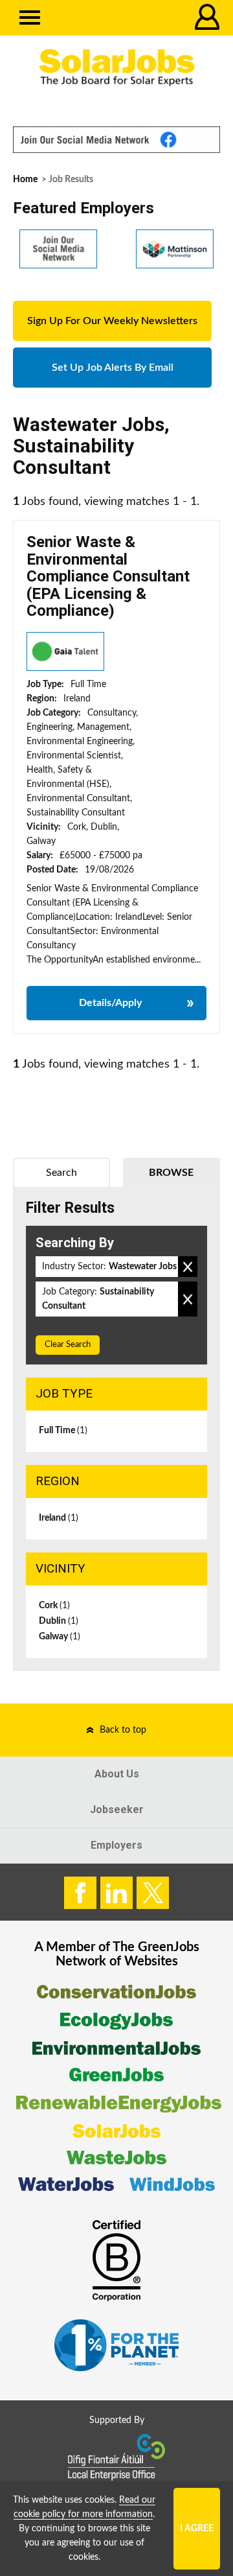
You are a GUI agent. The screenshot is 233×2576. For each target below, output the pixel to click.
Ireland (59, 1518)
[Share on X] (153, 1893)
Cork (54, 1606)
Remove (188, 1267)
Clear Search (68, 1345)
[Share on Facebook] (80, 1893)
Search (61, 1173)
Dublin (59, 1621)
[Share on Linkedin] (116, 1893)
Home (25, 180)
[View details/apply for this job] (65, 651)
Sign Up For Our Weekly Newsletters (112, 321)
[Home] (116, 68)
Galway (60, 1637)
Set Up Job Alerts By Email (113, 368)
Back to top (123, 1730)
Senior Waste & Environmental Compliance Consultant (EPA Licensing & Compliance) (108, 576)
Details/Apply (110, 1003)
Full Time (63, 1431)
